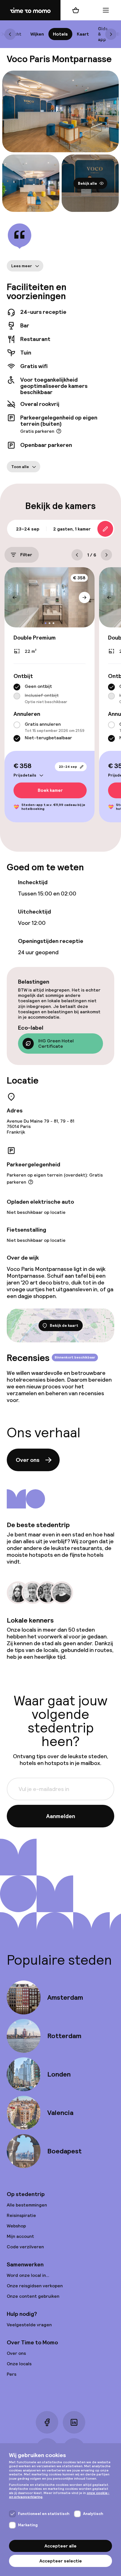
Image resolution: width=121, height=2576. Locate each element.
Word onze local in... (28, 2275)
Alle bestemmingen (27, 2205)
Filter (26, 555)
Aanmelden (61, 1816)
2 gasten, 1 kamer (72, 529)
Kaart (83, 34)
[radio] (17, 687)
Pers (12, 2374)
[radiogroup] (50, 694)
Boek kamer (50, 791)
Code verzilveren (25, 2247)
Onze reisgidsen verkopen (35, 2286)
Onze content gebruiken (33, 2296)
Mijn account (20, 2236)
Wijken (37, 34)
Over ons (28, 1460)
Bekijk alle (88, 183)
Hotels (60, 34)
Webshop (16, 2226)
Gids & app (103, 34)
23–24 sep (68, 767)
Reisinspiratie (21, 2215)
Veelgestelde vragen (29, 2325)
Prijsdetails (25, 775)
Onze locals (19, 2364)
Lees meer (22, 266)
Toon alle (20, 467)
